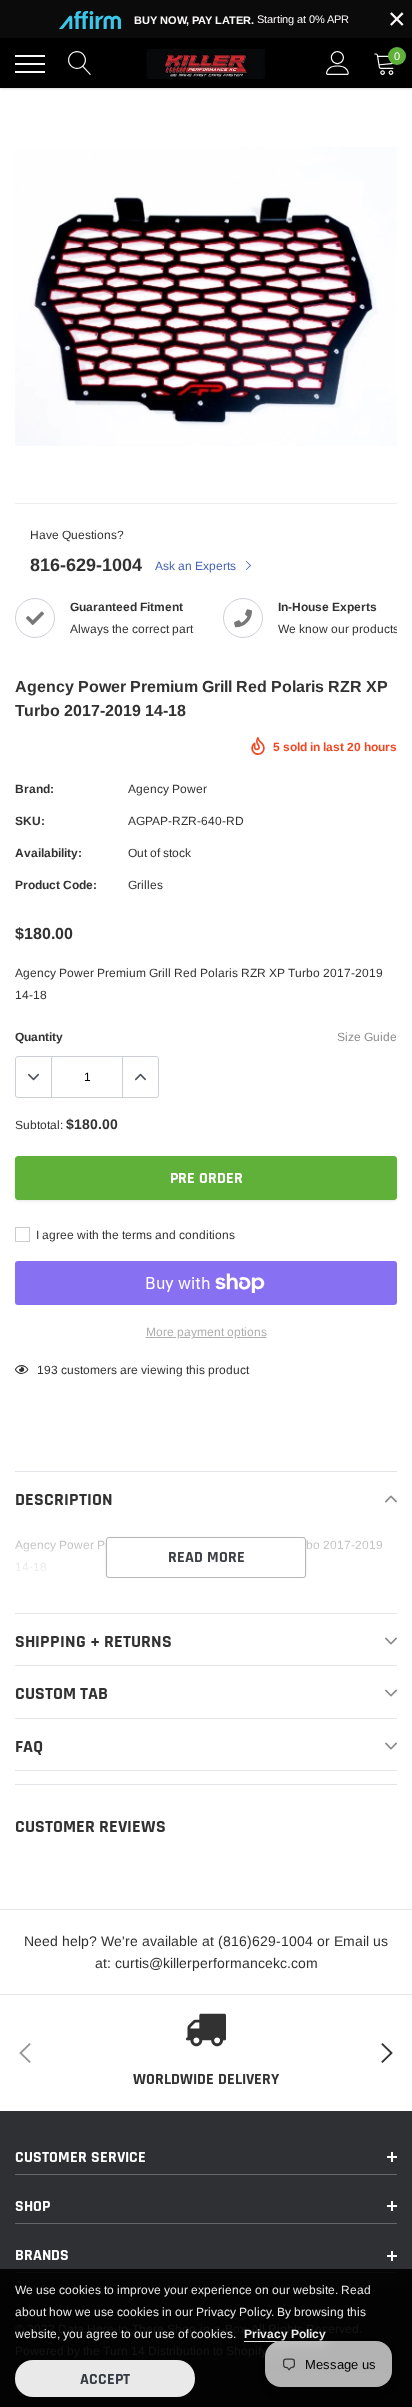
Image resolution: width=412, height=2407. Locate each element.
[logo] (206, 64)
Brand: (34, 789)
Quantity (39, 1037)
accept (105, 2379)
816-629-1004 (86, 565)
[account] (338, 64)
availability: (48, 853)
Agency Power (167, 789)
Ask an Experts (197, 566)
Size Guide (367, 1037)
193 (47, 1370)
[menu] (30, 64)
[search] (80, 64)
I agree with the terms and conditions (134, 1235)
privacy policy (285, 2334)
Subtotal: (39, 1125)
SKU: (30, 821)
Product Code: (56, 885)
